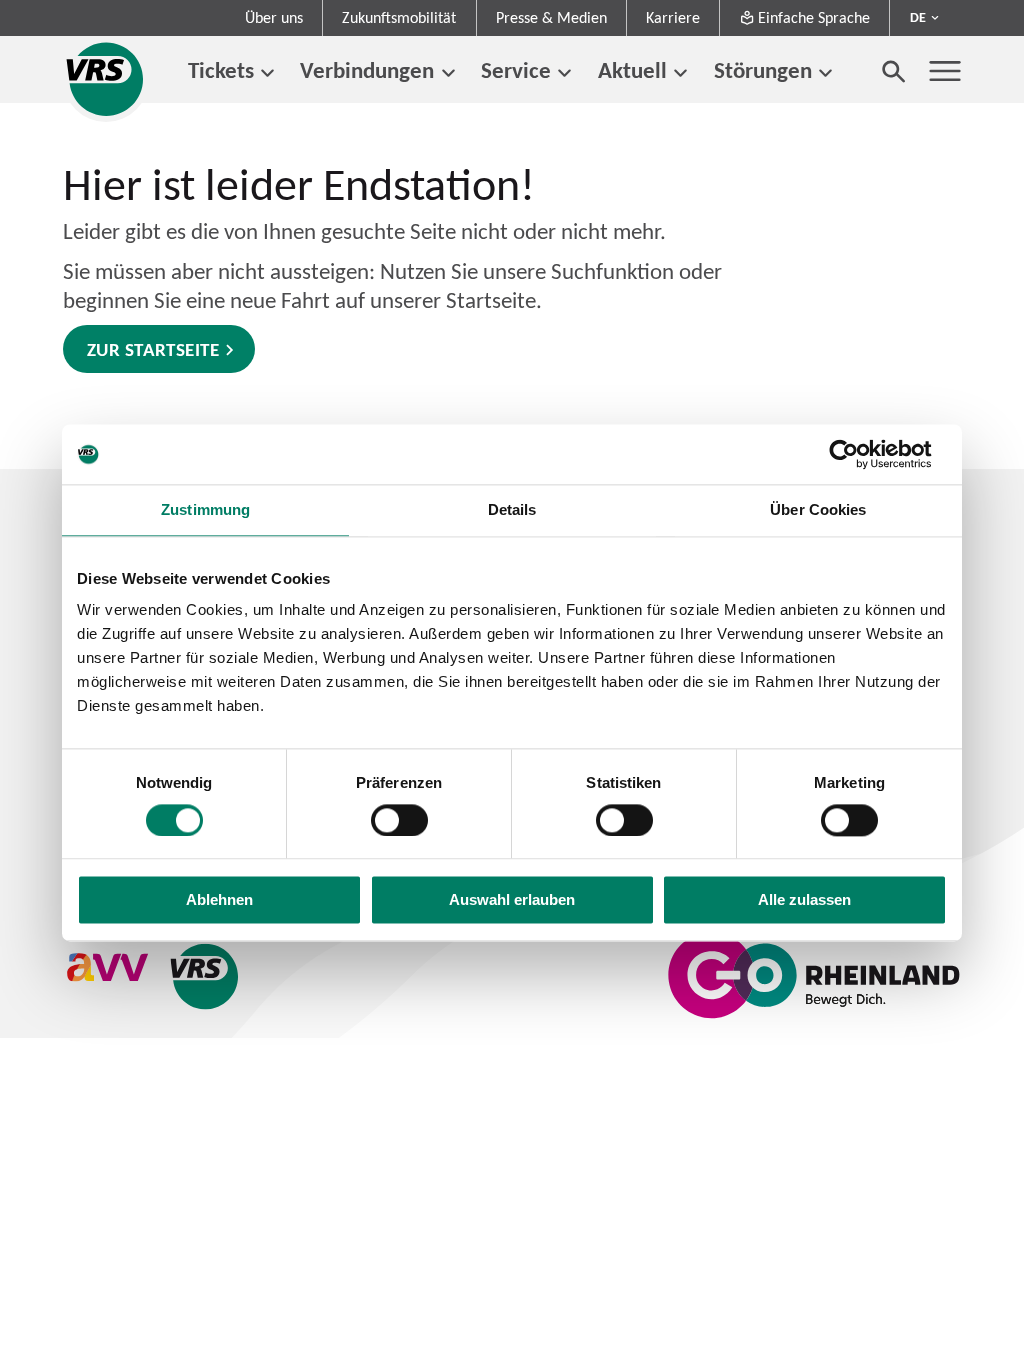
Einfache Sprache (814, 17)
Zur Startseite (153, 349)
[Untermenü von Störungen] (825, 73)
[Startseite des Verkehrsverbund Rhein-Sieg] (106, 79)
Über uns (274, 17)
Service (516, 70)
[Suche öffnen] (894, 71)
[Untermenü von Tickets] (267, 73)
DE (918, 17)
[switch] (399, 820)
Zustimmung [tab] (205, 509)
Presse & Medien (551, 17)
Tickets (221, 70)
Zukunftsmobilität (399, 17)
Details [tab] (512, 509)
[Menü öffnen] (945, 71)
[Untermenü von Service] (564, 73)
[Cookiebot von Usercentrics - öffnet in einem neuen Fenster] (859, 454)
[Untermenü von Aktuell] (680, 73)
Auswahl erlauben (512, 900)
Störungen (763, 70)
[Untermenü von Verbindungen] (447, 73)
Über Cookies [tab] (818, 509)
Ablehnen (219, 900)
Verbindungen (367, 70)
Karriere (673, 17)
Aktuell (632, 70)
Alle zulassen (804, 900)
